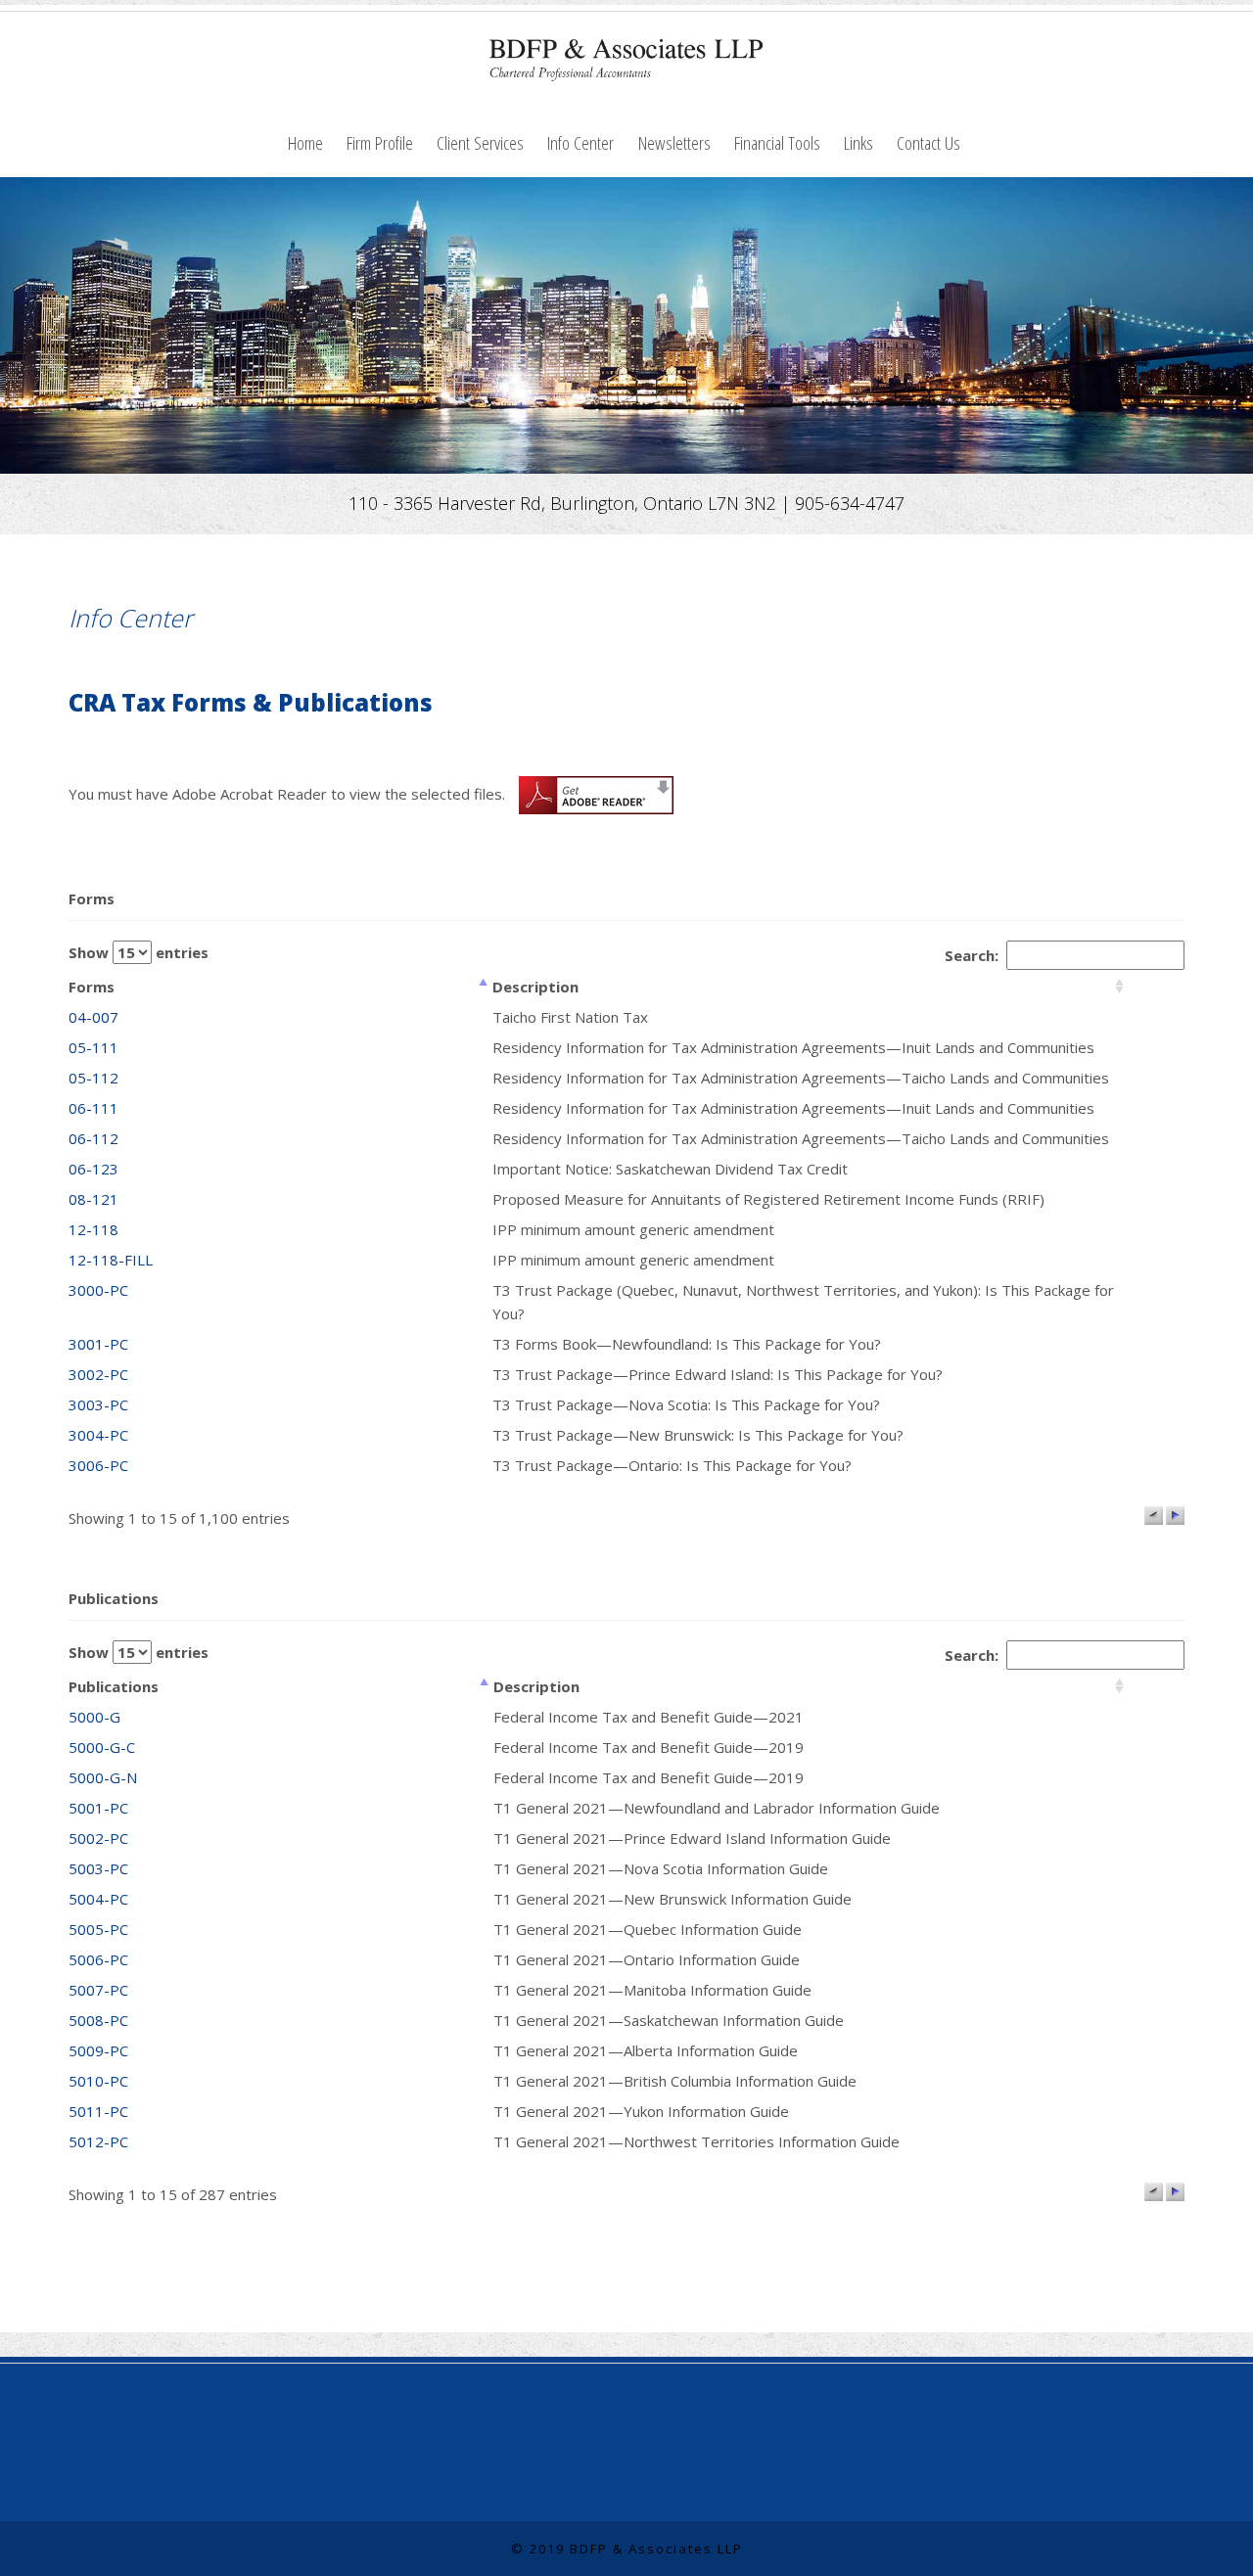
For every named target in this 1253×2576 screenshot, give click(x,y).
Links (859, 142)
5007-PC (98, 1990)
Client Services (480, 142)
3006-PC (98, 1465)
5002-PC (98, 1838)
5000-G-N (103, 1777)
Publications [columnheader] (114, 1686)
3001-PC (98, 1344)
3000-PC (98, 1290)
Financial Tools (777, 142)
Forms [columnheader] (92, 987)
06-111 (93, 1108)
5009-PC (98, 2050)
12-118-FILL (111, 1260)
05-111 (93, 1047)
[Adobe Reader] (591, 793)
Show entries (139, 952)
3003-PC (98, 1404)
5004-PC (98, 1899)
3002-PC (98, 1374)
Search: (975, 955)
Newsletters (674, 142)
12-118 (93, 1229)
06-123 (93, 1169)
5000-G (94, 1717)
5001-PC (98, 1808)
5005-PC (98, 1929)
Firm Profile (380, 142)
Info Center (580, 142)
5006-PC (98, 1959)
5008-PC (98, 2020)
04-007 (93, 1017)
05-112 (93, 1078)
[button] (1154, 1516)
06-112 (93, 1138)
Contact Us (928, 142)
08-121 (93, 1199)
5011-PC (98, 2111)
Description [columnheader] (535, 987)
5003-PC (98, 1868)
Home (305, 142)
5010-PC (98, 2081)
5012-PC (98, 2141)
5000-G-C (102, 1747)
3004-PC (98, 1435)
